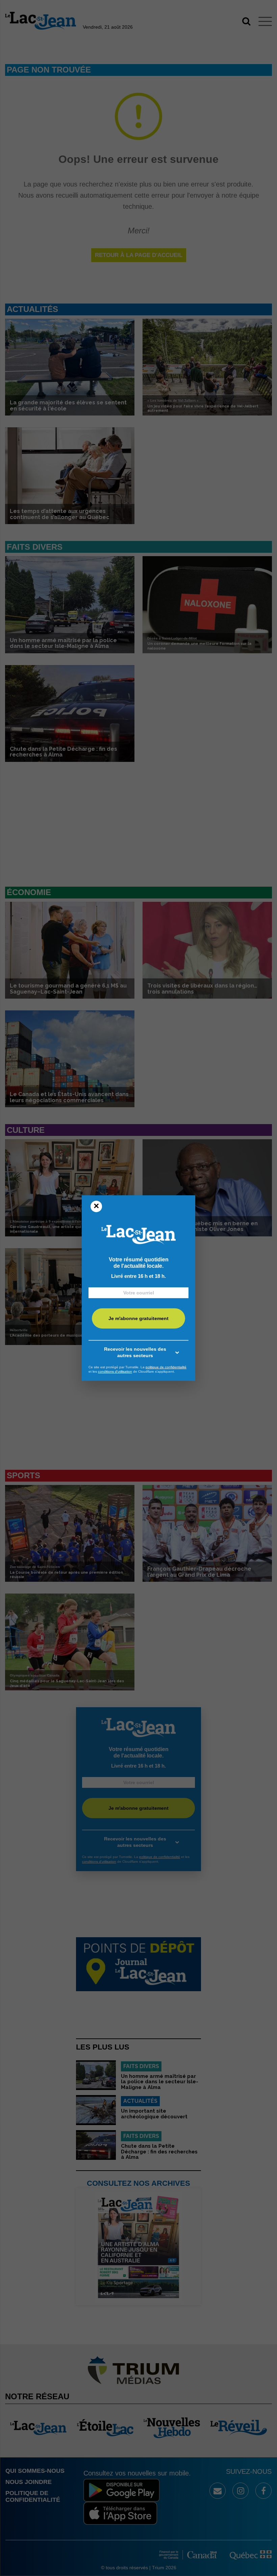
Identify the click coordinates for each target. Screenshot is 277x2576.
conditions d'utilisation (115, 1371)
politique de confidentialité (166, 1367)
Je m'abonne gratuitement (138, 1318)
